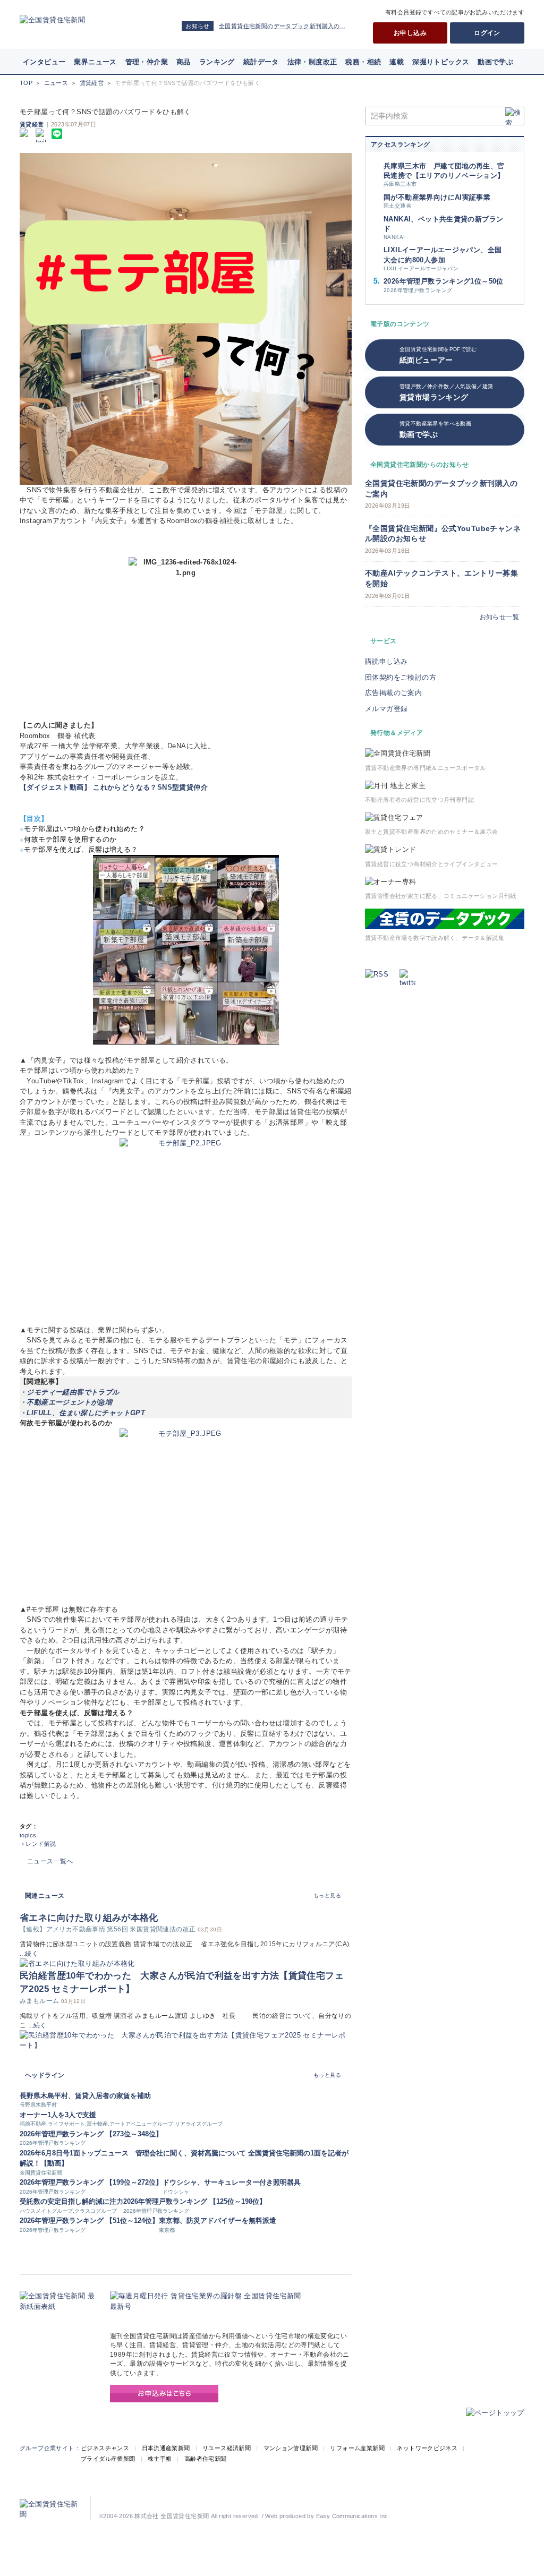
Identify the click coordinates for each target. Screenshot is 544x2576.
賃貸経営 (92, 83)
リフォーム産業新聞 (357, 2448)
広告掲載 (110, 2500)
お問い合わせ (458, 2500)
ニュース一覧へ (50, 1861)
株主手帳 (160, 2459)
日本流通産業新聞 (166, 2448)
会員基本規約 (370, 2500)
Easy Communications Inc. (353, 2516)
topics (28, 1835)
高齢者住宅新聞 (206, 2459)
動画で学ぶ (495, 62)
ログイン (487, 33)
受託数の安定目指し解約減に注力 (71, 2201)
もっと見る (327, 1895)
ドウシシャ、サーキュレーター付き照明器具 (232, 2182)
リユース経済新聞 (227, 2448)
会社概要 (140, 2500)
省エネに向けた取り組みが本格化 (89, 1918)
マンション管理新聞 (291, 2448)
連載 (397, 62)
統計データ (261, 62)
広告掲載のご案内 (393, 693)
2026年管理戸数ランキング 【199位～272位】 (91, 2182)
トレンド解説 (38, 1844)
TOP (26, 83)
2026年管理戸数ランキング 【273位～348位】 (91, 2134)
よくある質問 (499, 2500)
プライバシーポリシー (244, 2500)
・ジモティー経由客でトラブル (69, 1392)
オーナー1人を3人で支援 (58, 2115)
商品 (184, 62)
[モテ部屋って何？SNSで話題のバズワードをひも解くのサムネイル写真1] (186, 319)
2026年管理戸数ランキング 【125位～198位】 (195, 2201)
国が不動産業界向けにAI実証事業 (437, 197)
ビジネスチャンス (105, 2448)
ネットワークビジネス (427, 2448)
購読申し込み (386, 661)
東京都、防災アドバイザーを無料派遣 (218, 2220)
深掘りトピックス (441, 62)
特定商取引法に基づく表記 (313, 2500)
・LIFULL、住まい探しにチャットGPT (82, 1413)
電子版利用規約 (415, 2500)
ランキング (217, 62)
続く (32, 1954)
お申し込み (410, 33)
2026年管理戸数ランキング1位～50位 (444, 281)
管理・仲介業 (147, 62)
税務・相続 (363, 62)
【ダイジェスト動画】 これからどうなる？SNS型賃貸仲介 (114, 787)
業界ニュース (95, 62)
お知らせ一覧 (499, 617)
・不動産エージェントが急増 (66, 1402)
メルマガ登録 (386, 709)
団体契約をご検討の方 (401, 677)
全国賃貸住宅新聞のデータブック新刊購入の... (282, 26)
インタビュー (44, 62)
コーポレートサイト (184, 2500)
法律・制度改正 (312, 62)
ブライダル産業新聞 (108, 2459)
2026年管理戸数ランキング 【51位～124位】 (89, 2220)
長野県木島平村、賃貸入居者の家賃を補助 (85, 2096)
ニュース (56, 83)
